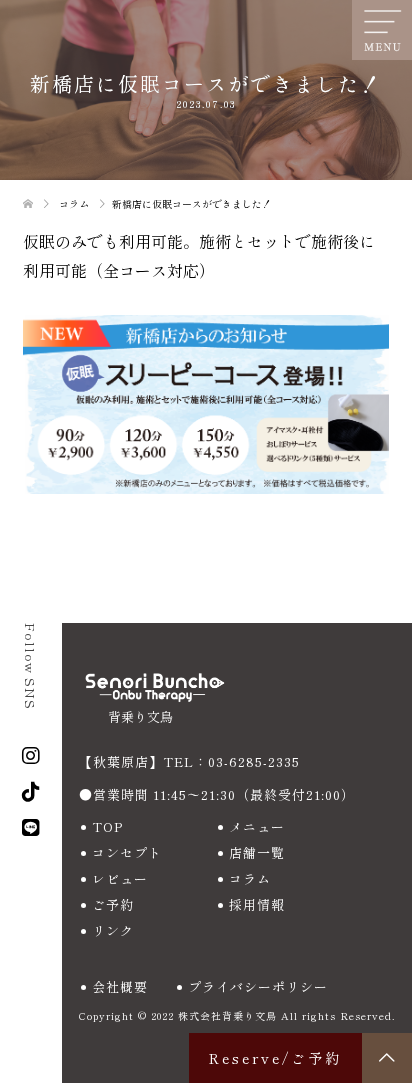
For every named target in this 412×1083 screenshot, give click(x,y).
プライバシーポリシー (258, 986)
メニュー (257, 826)
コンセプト (127, 852)
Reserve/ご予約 (275, 1058)
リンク (113, 930)
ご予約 (113, 904)
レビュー (120, 878)
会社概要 (120, 986)
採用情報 (257, 904)
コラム (250, 878)
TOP (107, 826)
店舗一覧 (257, 852)
